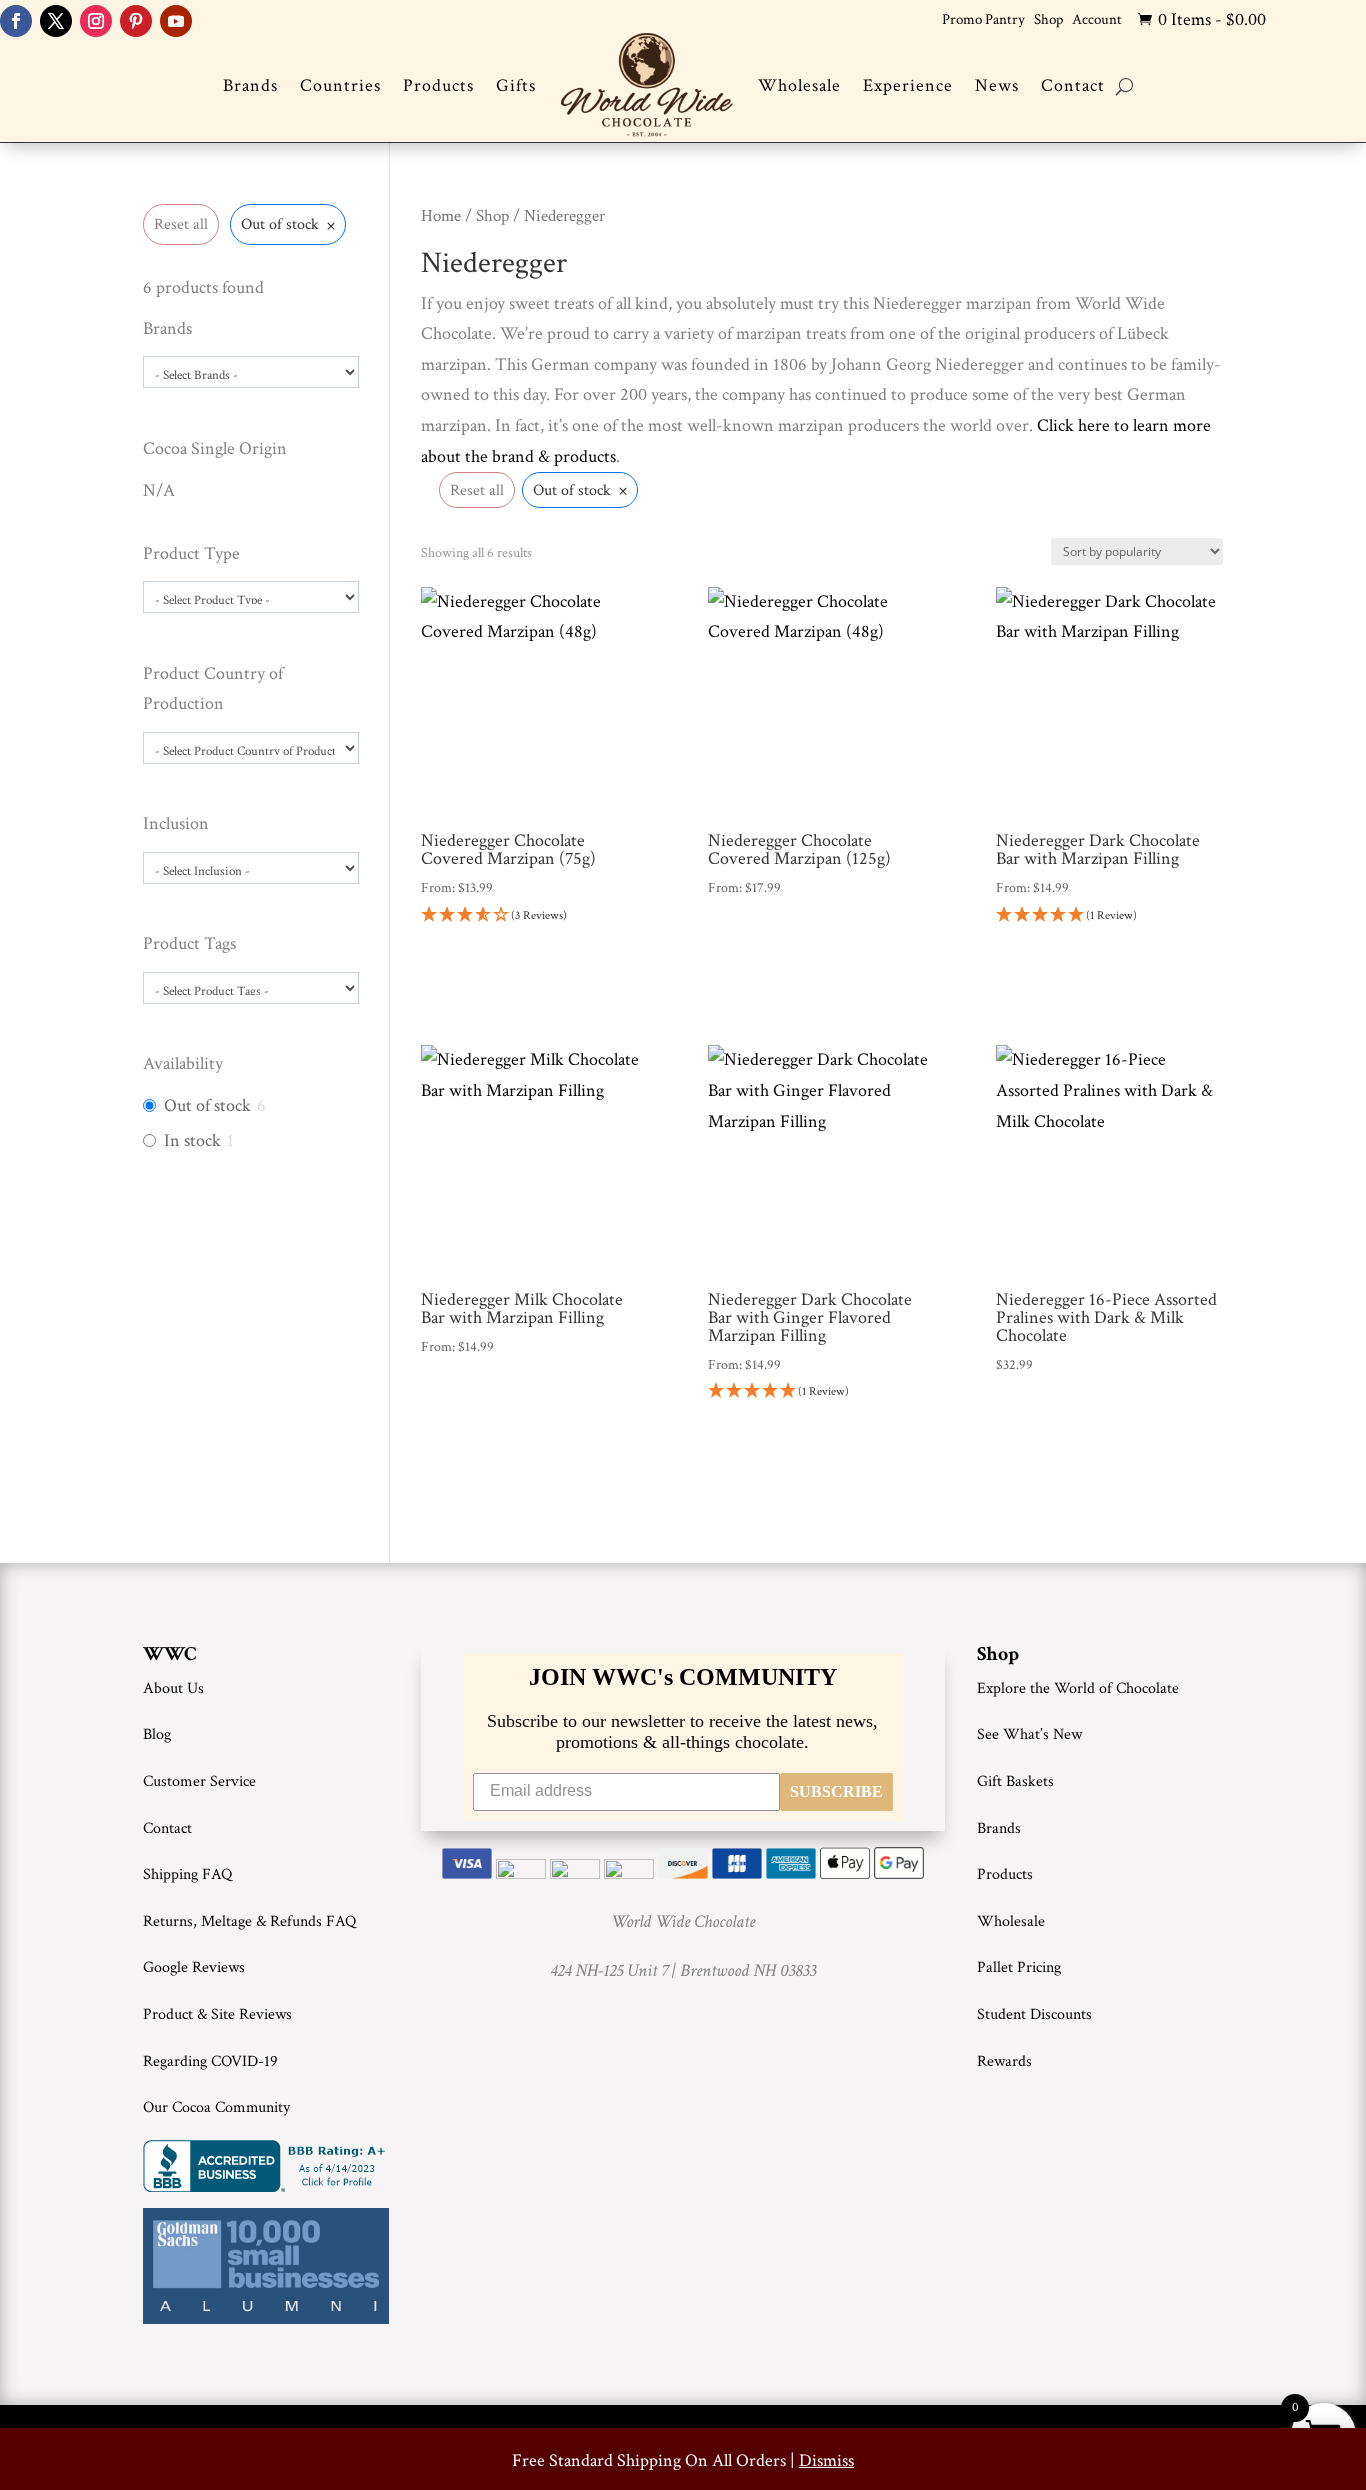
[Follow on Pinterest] (136, 21)
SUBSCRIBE (836, 1791)
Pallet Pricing (1019, 1967)
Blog (157, 1734)
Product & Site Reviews (217, 2014)
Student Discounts (1034, 2014)
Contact (1073, 85)
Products (438, 85)
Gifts (516, 85)
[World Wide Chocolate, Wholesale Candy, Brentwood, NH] (268, 2166)
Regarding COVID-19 (210, 2061)
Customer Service (199, 1781)
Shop (1048, 19)
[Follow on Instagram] (96, 21)
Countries (340, 85)
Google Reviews (194, 1967)
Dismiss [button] (826, 2460)
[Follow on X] (56, 21)
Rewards (1004, 2061)
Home (441, 216)
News (997, 85)
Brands (250, 85)
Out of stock (207, 1105)
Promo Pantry (983, 19)
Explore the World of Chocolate (1078, 1688)
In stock (192, 1140)
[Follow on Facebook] (16, 21)
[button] (534, 916)
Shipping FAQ (187, 1874)
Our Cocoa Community (216, 2107)
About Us (173, 1688)
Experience (908, 85)
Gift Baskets (1015, 1781)
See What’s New (1029, 1734)
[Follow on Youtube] (176, 21)
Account (1097, 19)
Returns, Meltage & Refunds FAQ (249, 1921)
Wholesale (799, 85)
